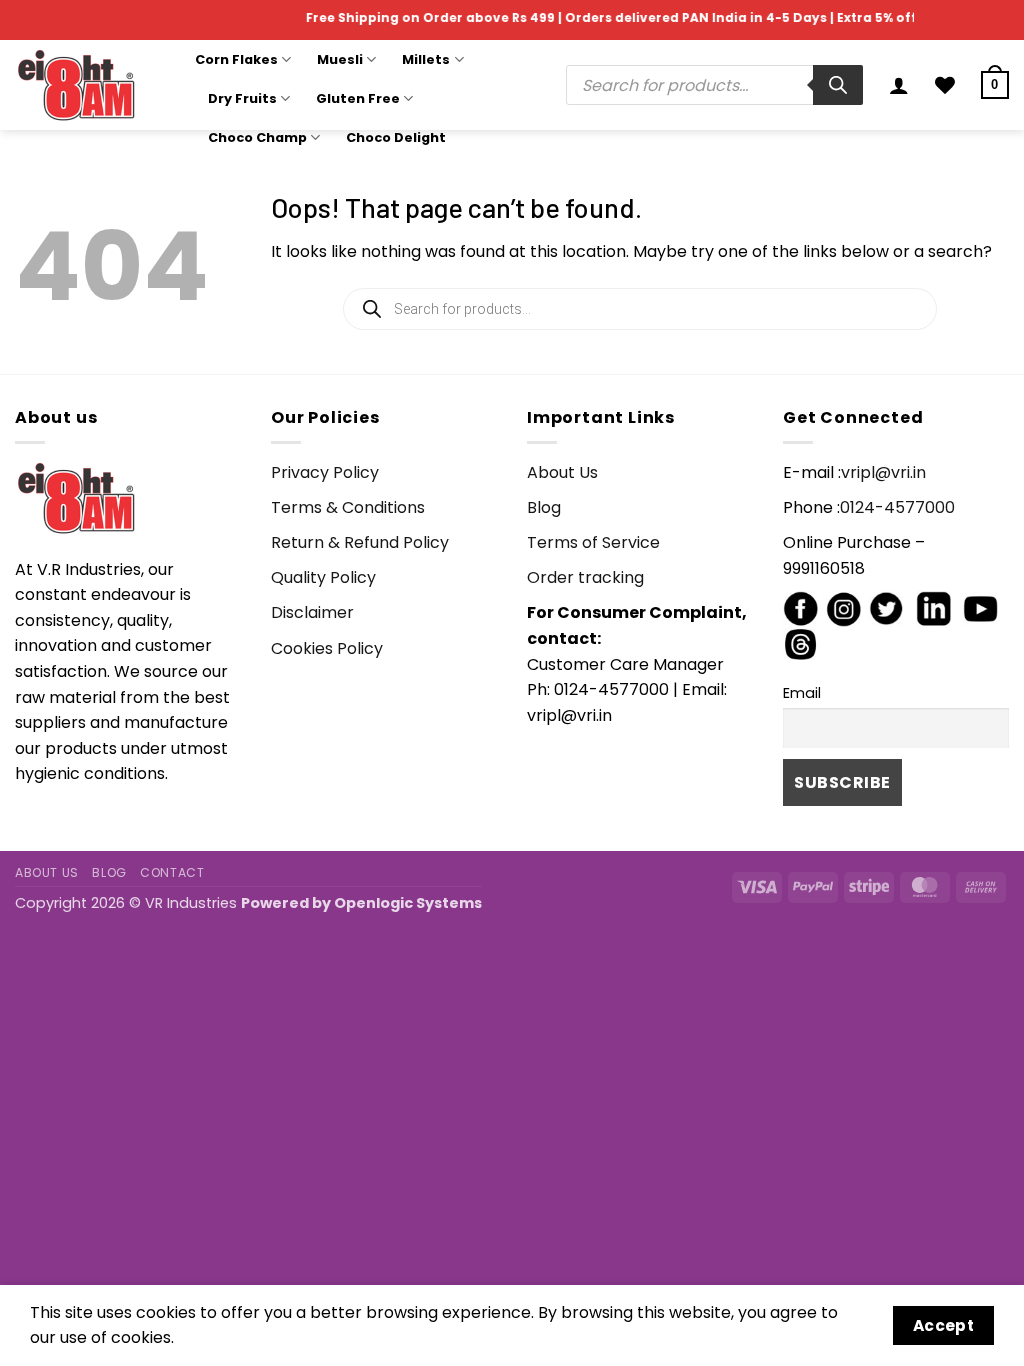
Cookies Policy (327, 648)
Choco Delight (396, 137)
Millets (426, 59)
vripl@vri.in (883, 472)
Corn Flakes (236, 59)
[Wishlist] (945, 85)
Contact (172, 872)
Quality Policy (323, 577)
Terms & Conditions (348, 507)
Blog (544, 507)
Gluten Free (358, 98)
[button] (899, 85)
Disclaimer (312, 612)
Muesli (340, 59)
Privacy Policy (325, 472)
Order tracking (585, 577)
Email (802, 693)
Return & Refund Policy (360, 542)
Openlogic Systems (408, 903)
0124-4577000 (897, 507)
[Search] (838, 85)
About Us (562, 472)
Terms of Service (593, 542)
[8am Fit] (90, 85)
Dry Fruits (242, 98)
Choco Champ (257, 137)
